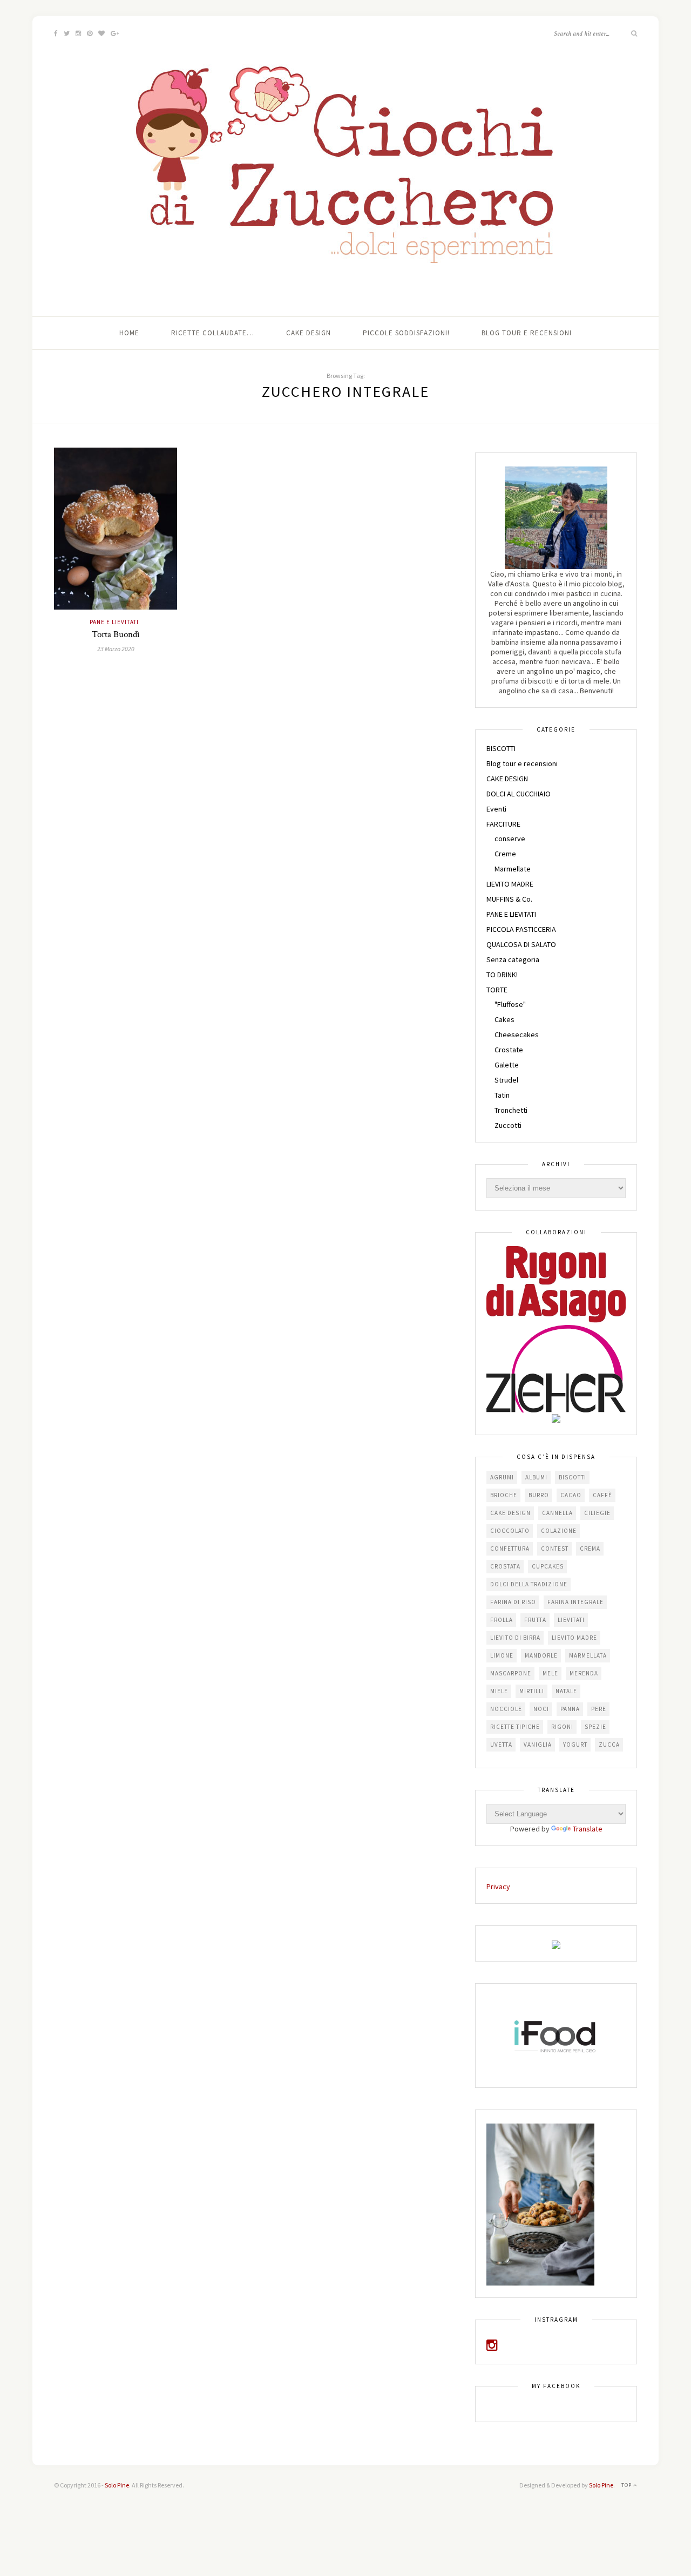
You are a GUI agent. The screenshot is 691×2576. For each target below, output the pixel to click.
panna (570, 1709)
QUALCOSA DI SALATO (521, 944)
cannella (557, 1513)
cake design (510, 1513)
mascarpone (511, 1673)
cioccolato (510, 1531)
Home (129, 333)
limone (502, 1655)
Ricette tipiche (515, 1727)
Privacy (498, 1887)
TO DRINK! (502, 975)
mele (550, 1673)
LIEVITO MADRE (510, 884)
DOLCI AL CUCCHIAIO (519, 794)
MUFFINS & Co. (509, 899)
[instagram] (492, 2347)
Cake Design (309, 333)
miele (499, 1691)
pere (599, 1709)
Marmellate (513, 869)
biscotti (573, 1477)
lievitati (571, 1620)
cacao (571, 1495)
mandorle (541, 1655)
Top (627, 2485)
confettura (510, 1549)
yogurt (575, 1745)
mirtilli (532, 1691)
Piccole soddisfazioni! (406, 333)
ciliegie (597, 1513)
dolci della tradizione (529, 1584)
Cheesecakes (517, 1035)
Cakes (504, 1019)
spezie (595, 1727)
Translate (588, 1829)
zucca (609, 1745)
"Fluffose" (510, 1004)
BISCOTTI (501, 748)
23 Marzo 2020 (116, 649)
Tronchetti (511, 1110)
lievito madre (574, 1638)
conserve (510, 839)
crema (590, 1549)
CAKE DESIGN (507, 779)
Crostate (509, 1050)
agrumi (502, 1477)
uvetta (501, 1745)
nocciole (506, 1709)
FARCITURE (503, 824)
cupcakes (548, 1566)
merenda (584, 1673)
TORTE (497, 990)
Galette (507, 1065)
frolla (502, 1620)
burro (539, 1495)
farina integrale (575, 1602)
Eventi (496, 809)
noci (541, 1709)
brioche (504, 1495)
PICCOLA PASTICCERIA (521, 929)
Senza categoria (513, 959)
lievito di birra (515, 1638)
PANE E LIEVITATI (114, 622)
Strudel (506, 1080)
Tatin (502, 1095)
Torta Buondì (116, 634)
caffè (602, 1495)
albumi (536, 1477)
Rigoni (562, 1727)
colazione (559, 1531)
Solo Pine (117, 2485)
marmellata (588, 1655)
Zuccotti (508, 1125)
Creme (505, 854)
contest (555, 1549)
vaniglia (538, 1745)
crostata (505, 1566)
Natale (566, 1691)
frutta (535, 1620)
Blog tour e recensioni (527, 333)
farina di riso (513, 1602)
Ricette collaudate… (213, 333)
